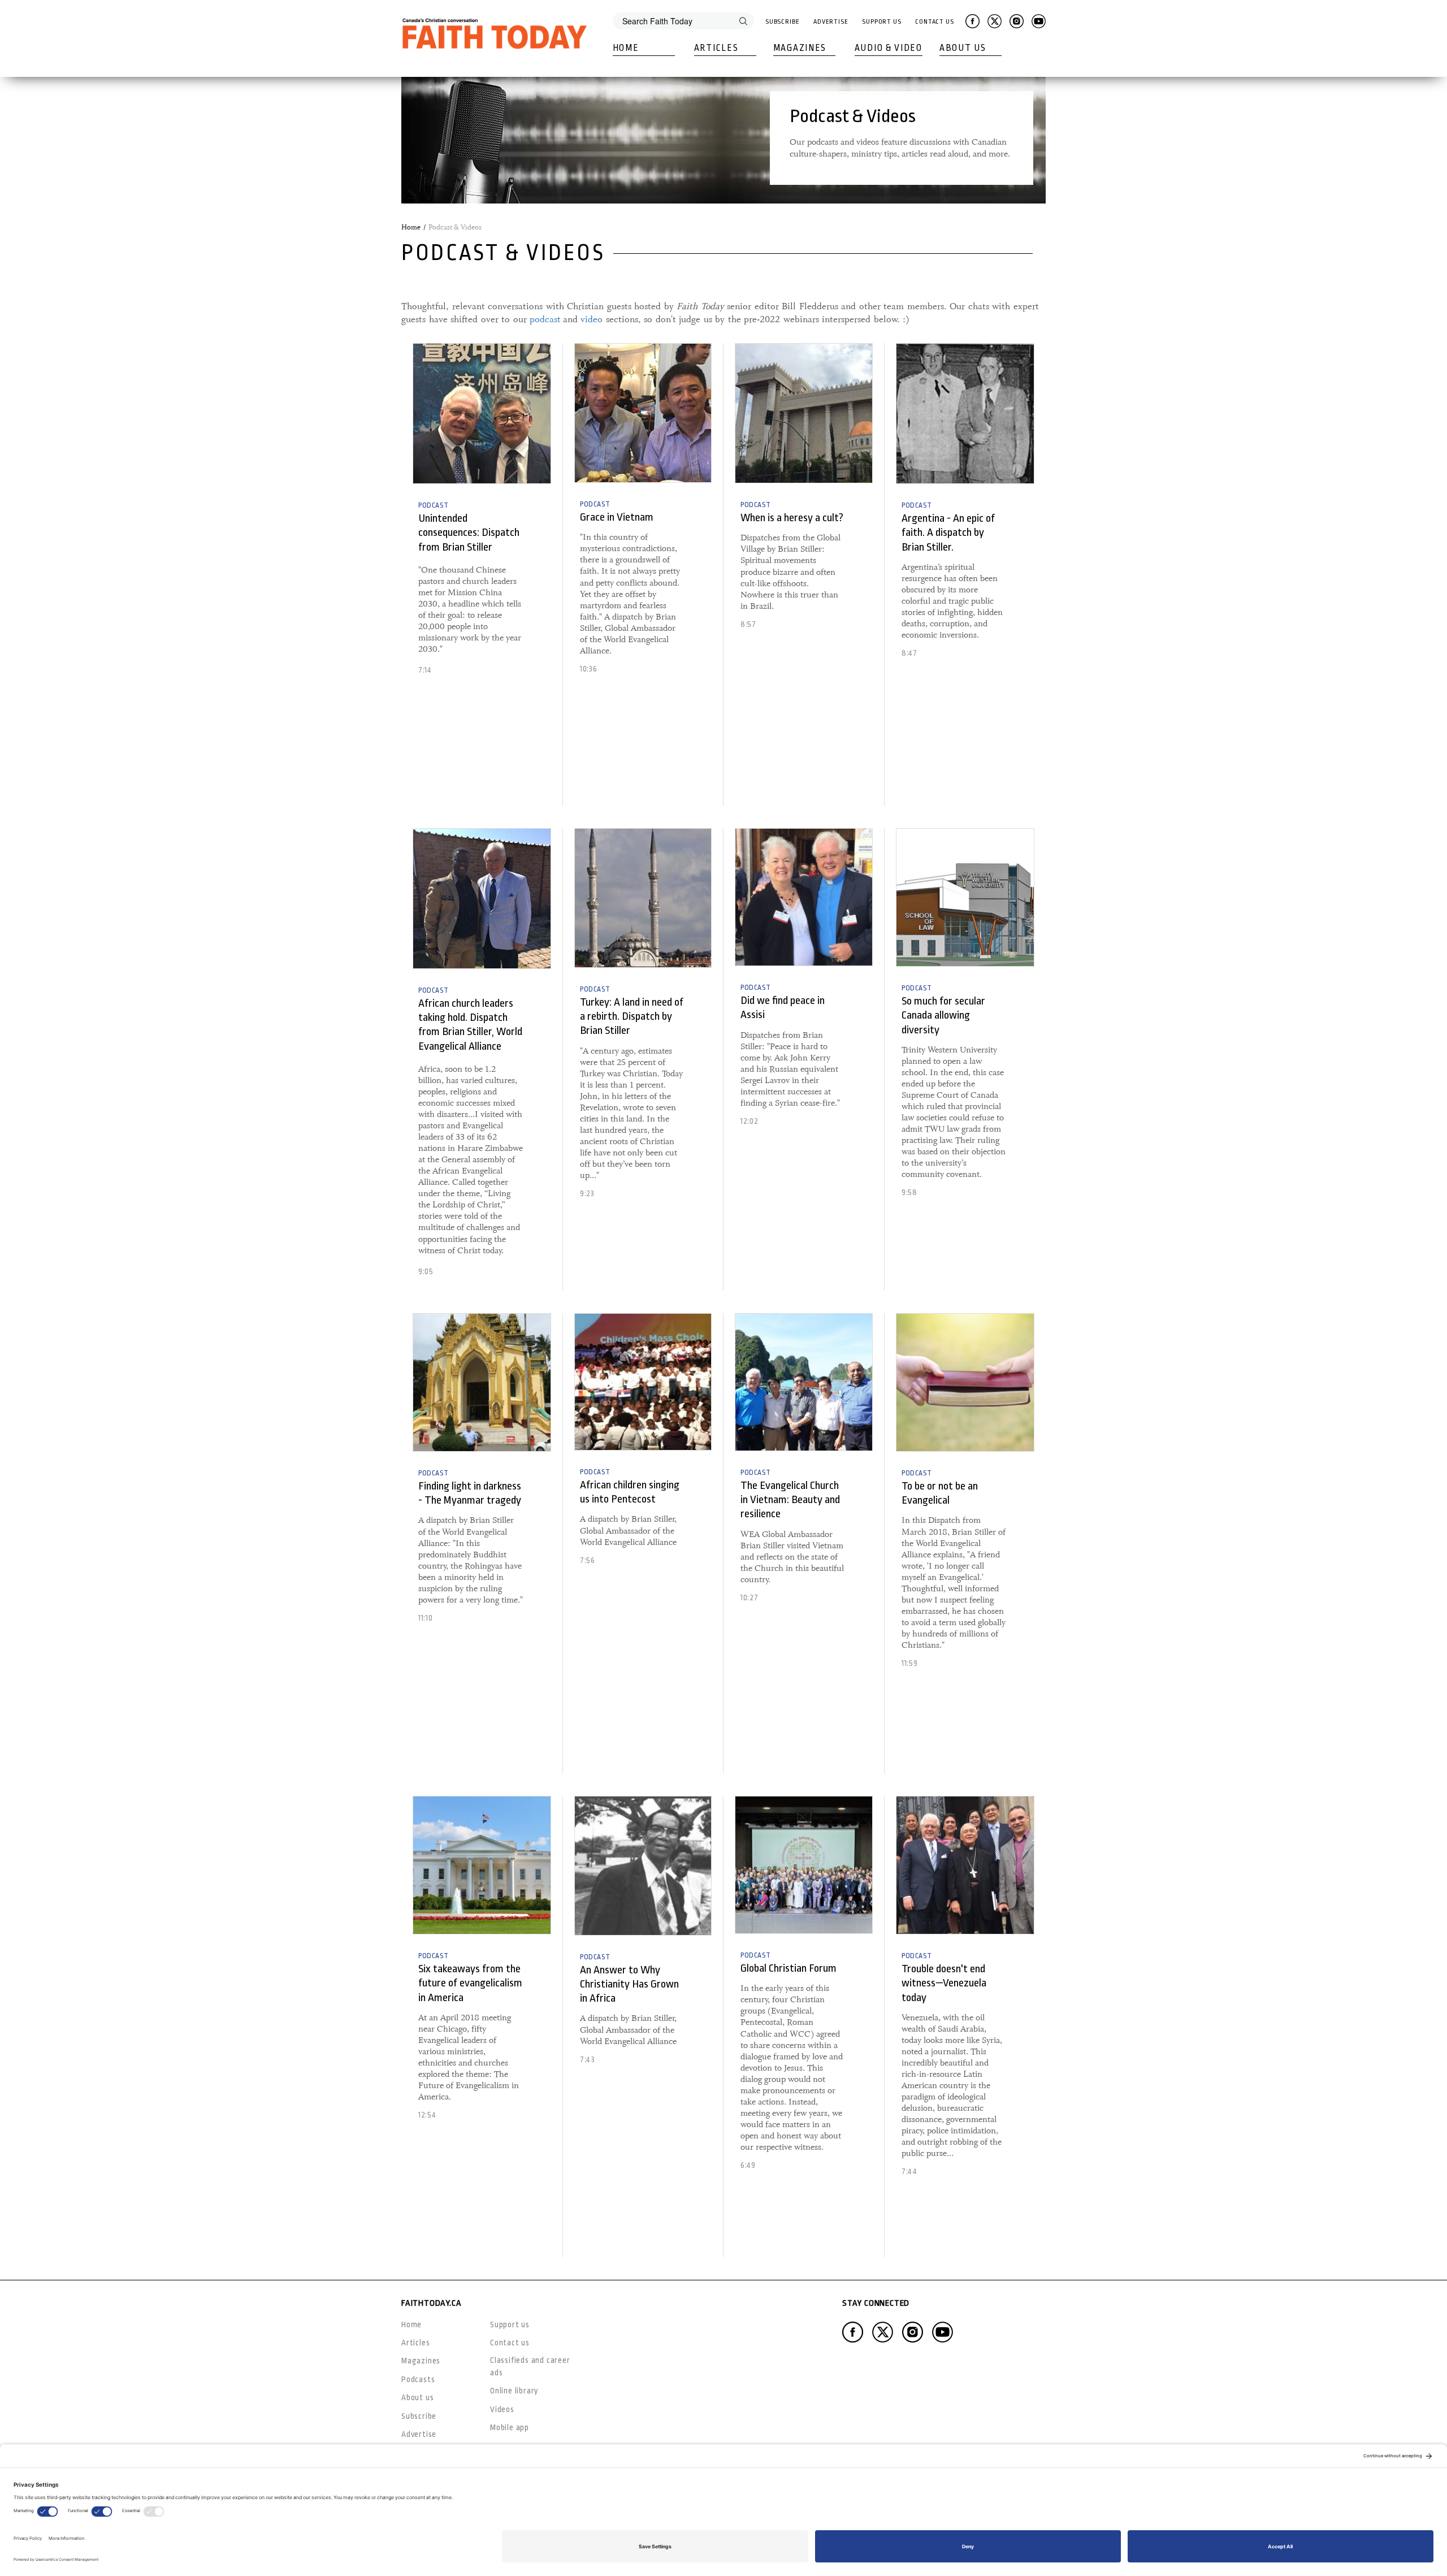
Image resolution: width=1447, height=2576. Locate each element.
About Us (963, 48)
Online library (514, 2391)
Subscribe (783, 22)
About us (417, 2397)
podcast (545, 319)
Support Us (882, 22)
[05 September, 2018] (965, 897)
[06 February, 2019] (804, 1382)
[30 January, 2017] (643, 1866)
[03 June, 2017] (482, 899)
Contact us (510, 2343)
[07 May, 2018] (804, 413)
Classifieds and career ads (530, 2366)
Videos (502, 2409)
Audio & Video (889, 48)
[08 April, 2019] (965, 1382)
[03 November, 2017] (965, 414)
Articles (716, 48)
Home (626, 48)
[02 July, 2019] (965, 1865)
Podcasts (418, 2379)
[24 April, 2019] (804, 1865)
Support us (510, 2324)
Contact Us (935, 22)
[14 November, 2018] (482, 1382)
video (592, 319)
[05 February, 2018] (482, 414)
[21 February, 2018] (643, 413)
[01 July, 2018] (643, 1382)
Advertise (831, 22)
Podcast (433, 505)
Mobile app (510, 2427)
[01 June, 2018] (482, 1865)
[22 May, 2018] (804, 897)
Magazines (800, 48)
